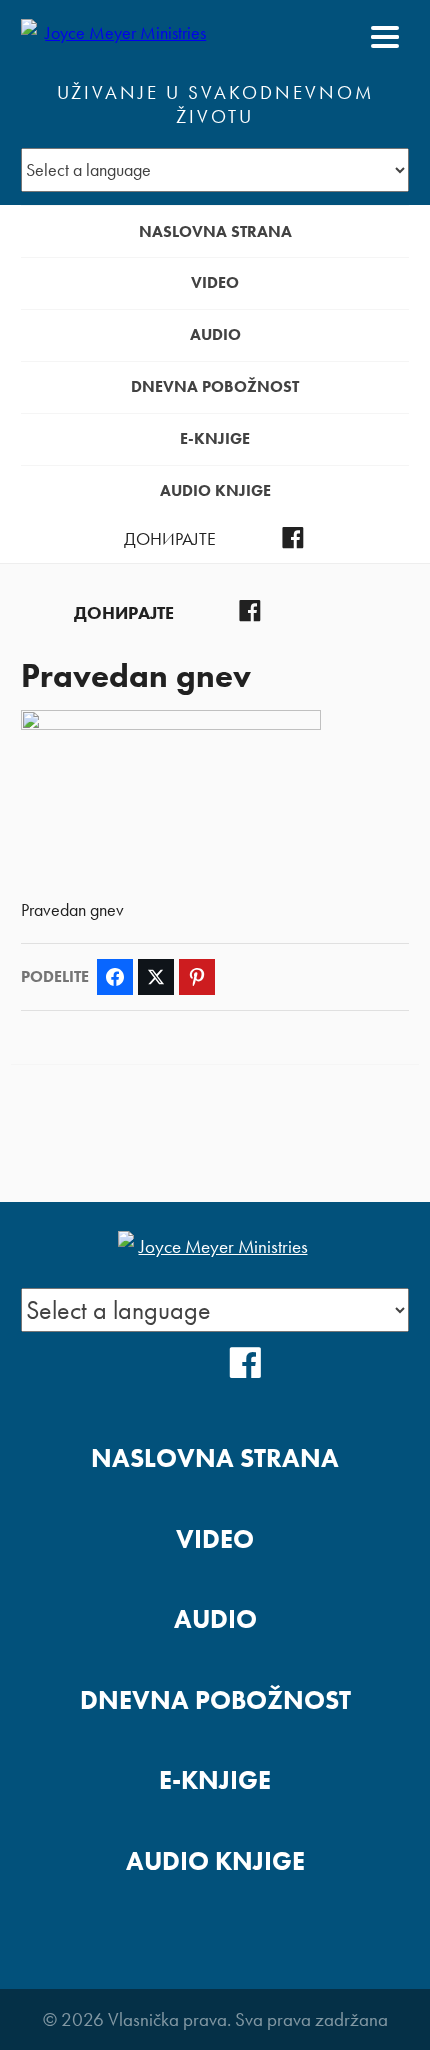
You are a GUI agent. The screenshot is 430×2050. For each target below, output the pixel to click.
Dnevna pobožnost (215, 386)
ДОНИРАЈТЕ (170, 539)
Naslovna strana (215, 231)
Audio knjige (215, 490)
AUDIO (215, 334)
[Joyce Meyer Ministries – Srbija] (118, 37)
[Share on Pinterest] (197, 977)
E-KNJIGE (215, 438)
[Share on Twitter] (156, 977)
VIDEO (215, 282)
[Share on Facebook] (115, 977)
